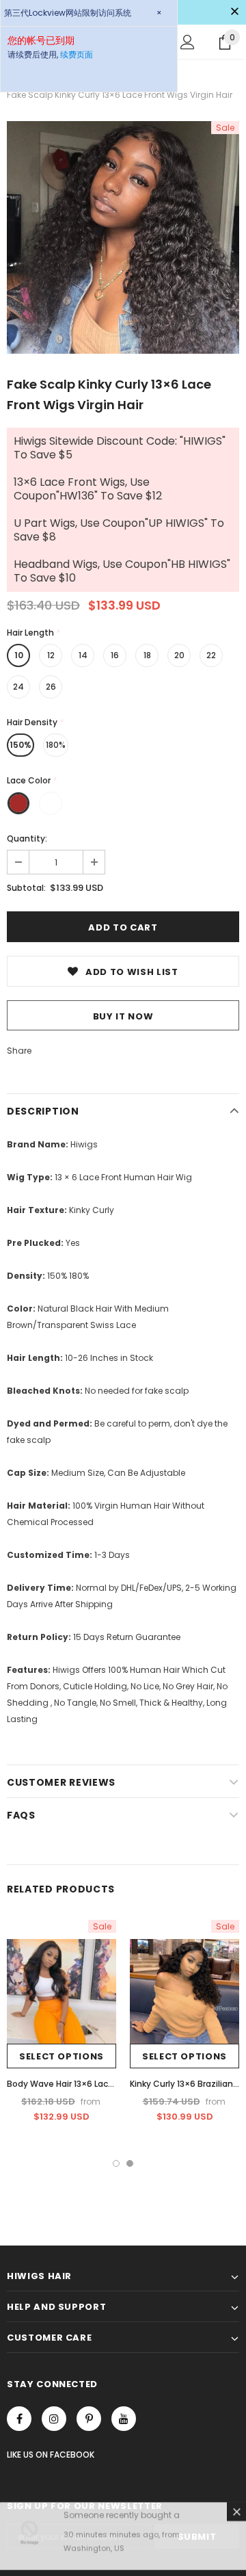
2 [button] (130, 2163)
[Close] (236, 2517)
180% (56, 745)
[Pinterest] (89, 2419)
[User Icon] (188, 42)
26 (51, 687)
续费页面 (77, 54)
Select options (61, 2056)
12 (51, 655)
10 (19, 655)
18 (147, 655)
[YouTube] (124, 2419)
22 (211, 655)
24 (18, 687)
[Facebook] (19, 2419)
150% (20, 745)
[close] (234, 12)
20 (179, 655)
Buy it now (123, 1016)
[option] (123, 237)
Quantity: (27, 838)
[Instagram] (54, 2419)
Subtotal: (26, 888)
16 (115, 655)
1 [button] (116, 2163)
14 (83, 655)
